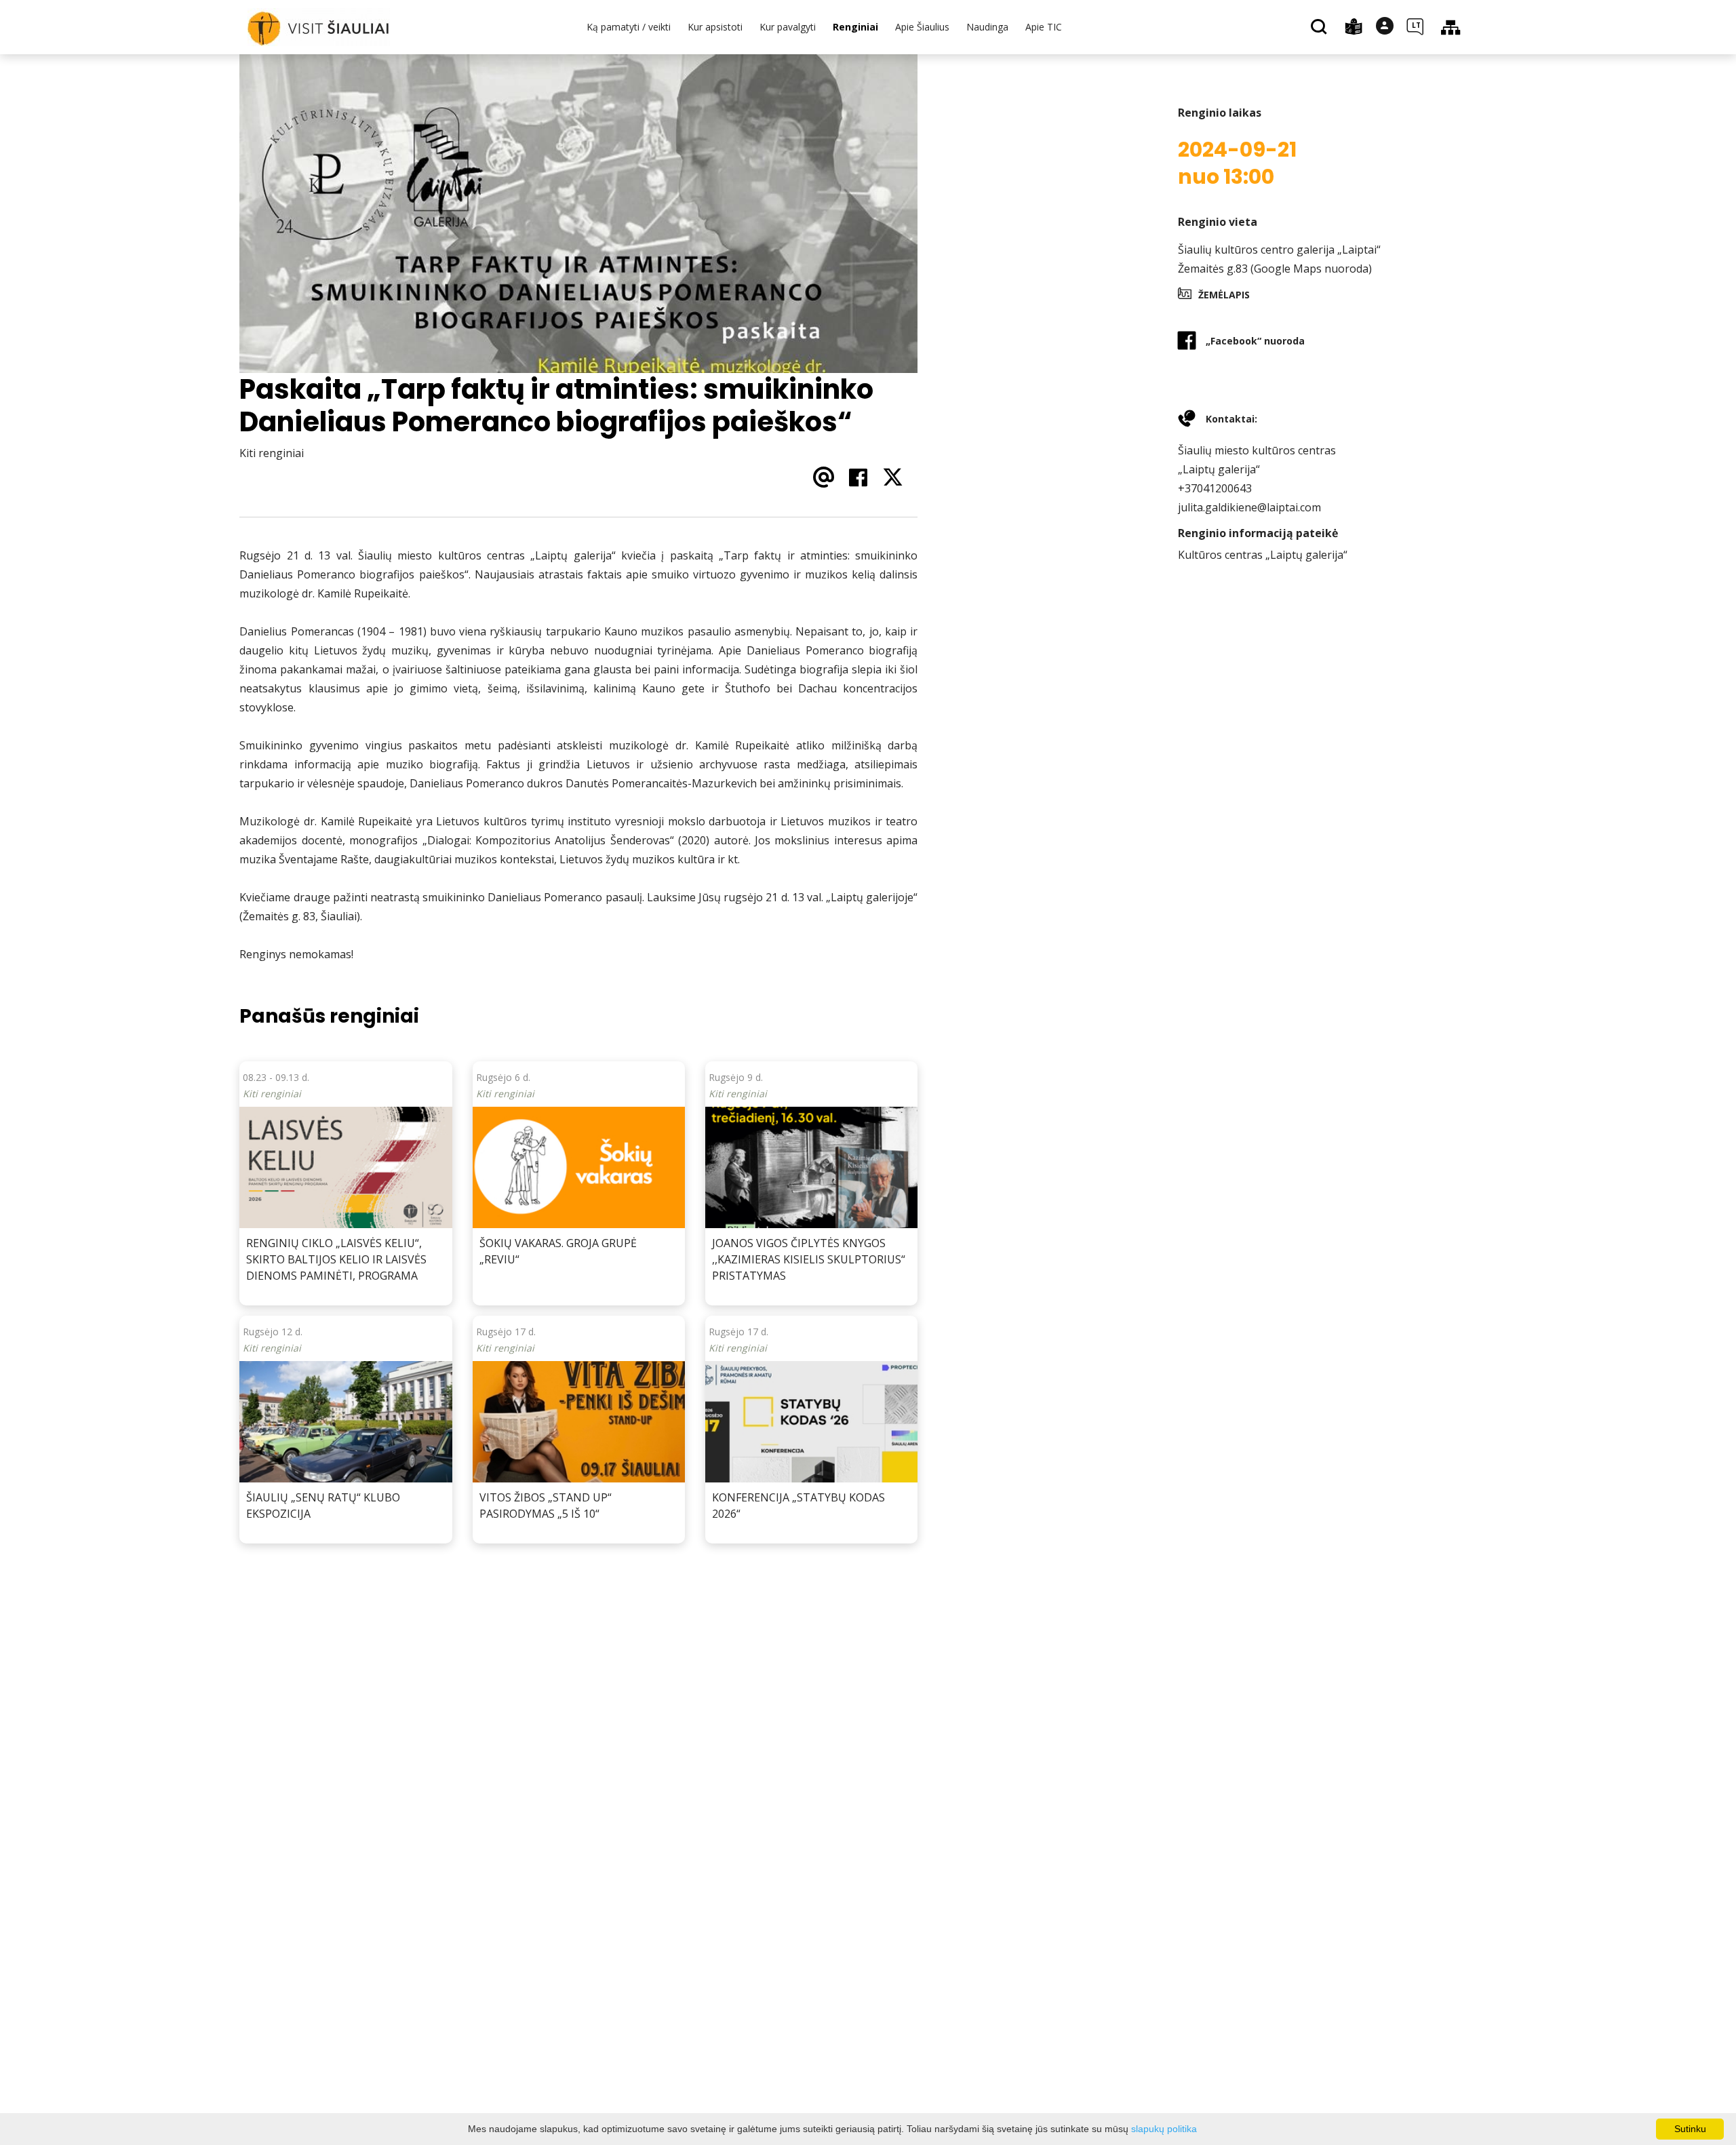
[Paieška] (1321, 28)
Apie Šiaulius (922, 27)
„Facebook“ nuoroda (1255, 341)
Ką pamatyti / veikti (629, 27)
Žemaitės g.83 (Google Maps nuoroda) (1275, 269)
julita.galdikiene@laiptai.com (1249, 507)
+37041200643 (1215, 488)
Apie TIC (1044, 27)
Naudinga (987, 27)
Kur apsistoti (715, 27)
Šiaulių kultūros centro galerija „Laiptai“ (1279, 250)
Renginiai (855, 27)
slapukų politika (1164, 2129)
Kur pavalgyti (788, 27)
